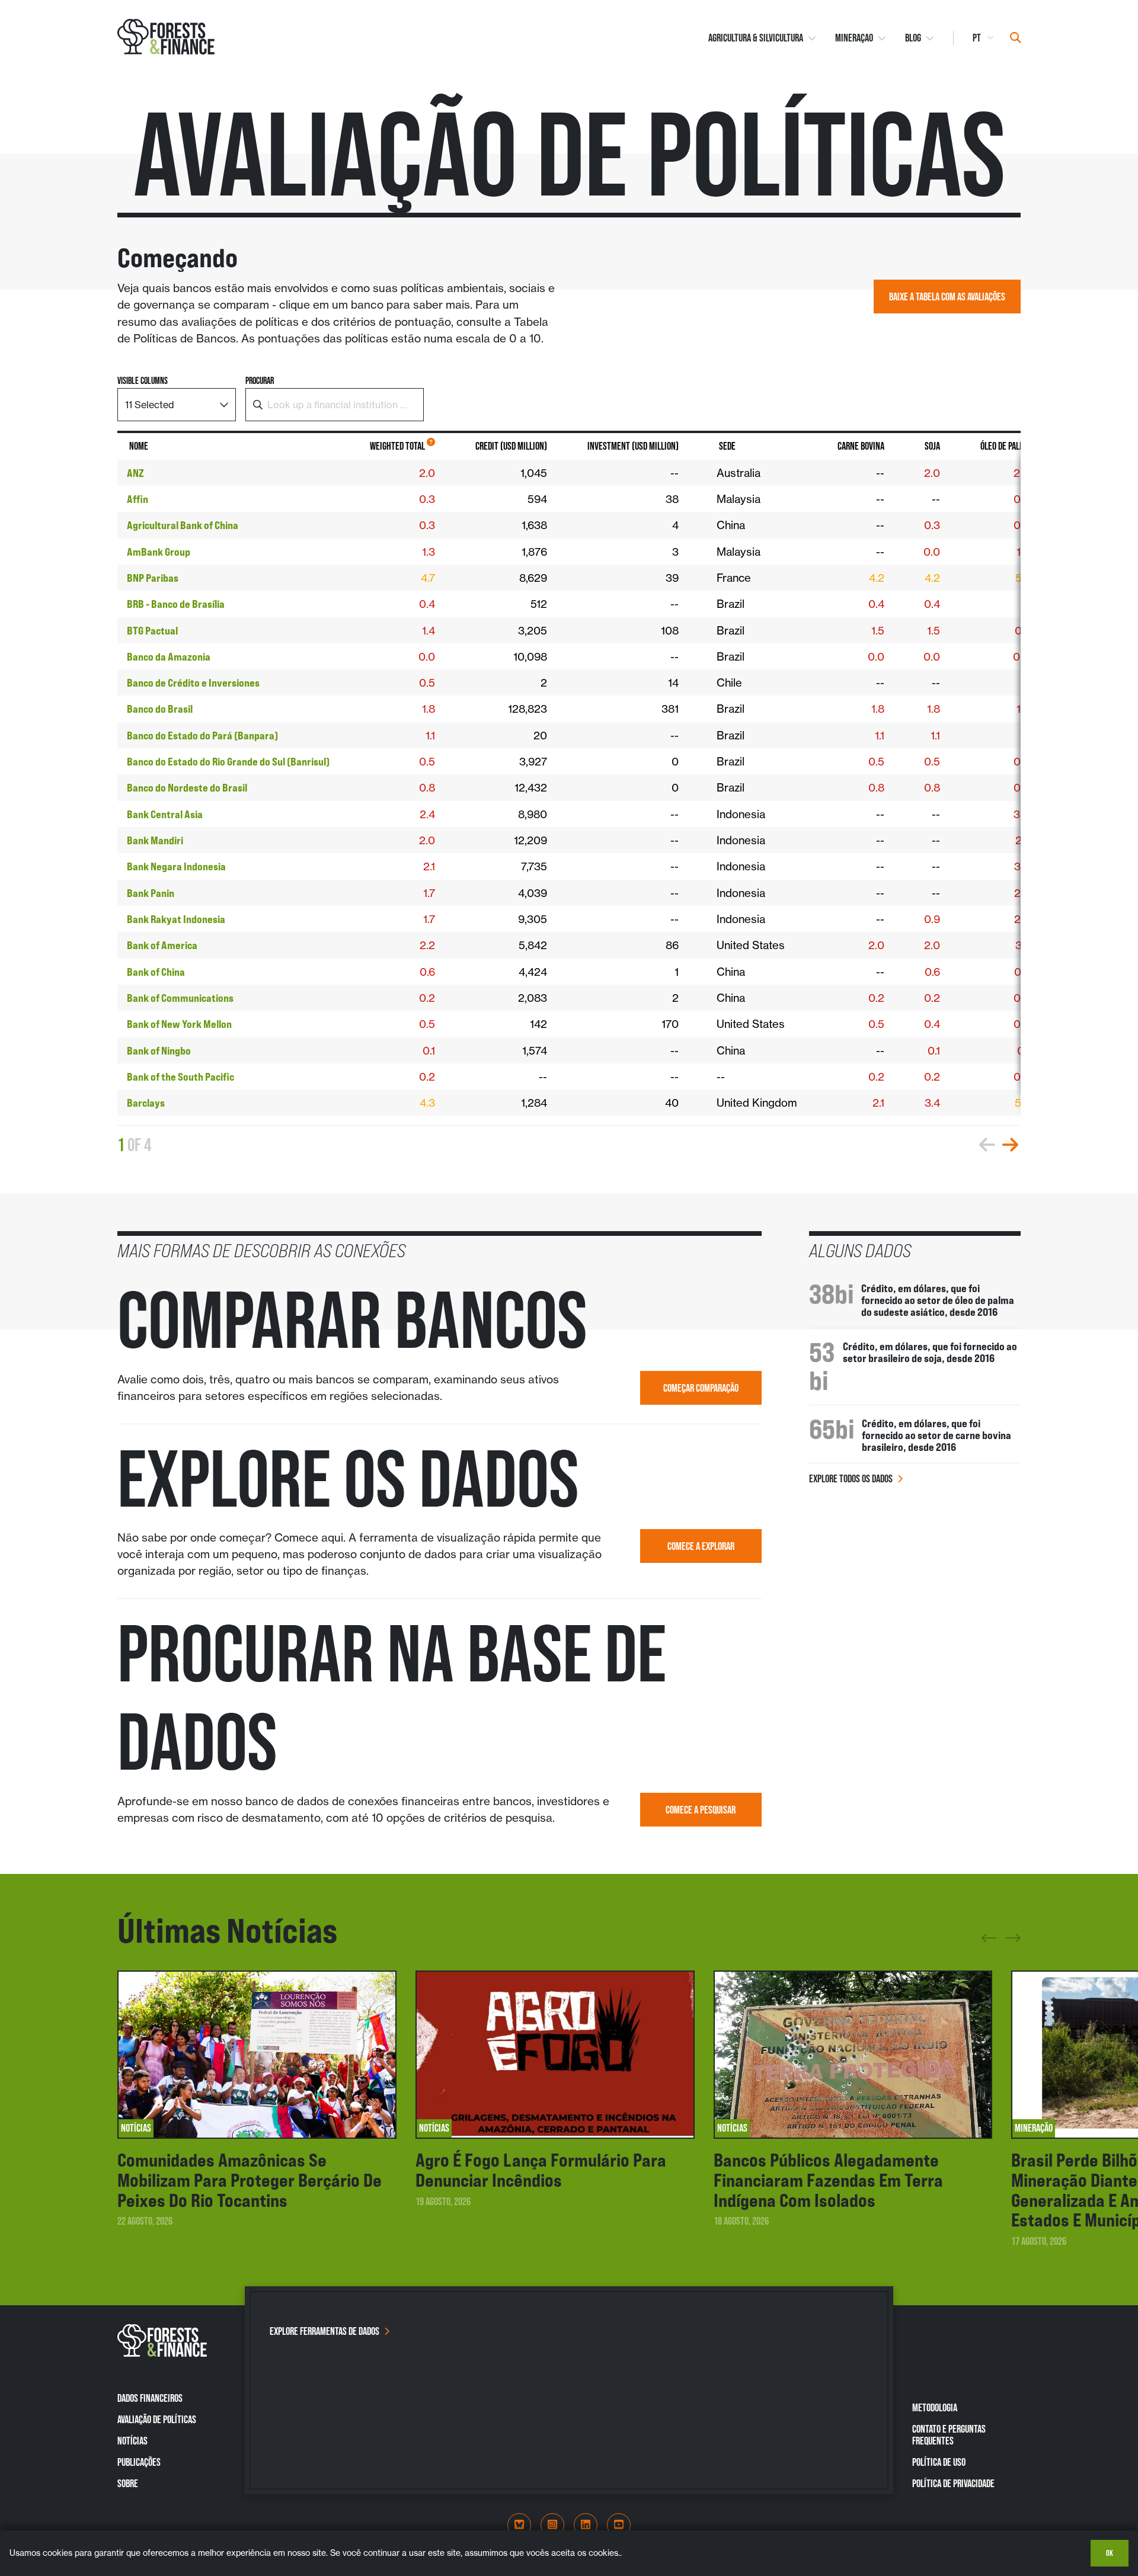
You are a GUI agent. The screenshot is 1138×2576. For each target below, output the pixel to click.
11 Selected (150, 405)
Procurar (260, 381)
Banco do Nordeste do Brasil (187, 787)
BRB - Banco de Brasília (176, 604)
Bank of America (162, 945)
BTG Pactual (152, 630)
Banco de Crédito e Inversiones (193, 683)
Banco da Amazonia (169, 656)
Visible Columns (143, 381)
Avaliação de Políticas (157, 2419)
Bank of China (156, 972)
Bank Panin (151, 893)
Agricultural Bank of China (183, 525)
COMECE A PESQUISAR (701, 1810)
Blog (913, 38)
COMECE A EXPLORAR (701, 1546)
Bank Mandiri (155, 840)
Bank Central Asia (165, 814)
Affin (138, 499)
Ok (1110, 2553)
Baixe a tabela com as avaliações (947, 297)
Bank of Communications (180, 998)
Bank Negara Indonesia (176, 866)
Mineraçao (854, 38)
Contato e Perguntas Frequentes (949, 2435)
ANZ (135, 473)
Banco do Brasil (160, 709)
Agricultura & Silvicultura (756, 38)
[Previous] (989, 1942)
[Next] (1013, 1936)
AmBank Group (159, 552)
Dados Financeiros (150, 2398)
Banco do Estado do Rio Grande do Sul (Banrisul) (228, 761)
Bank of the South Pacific (180, 1076)
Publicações (139, 2462)
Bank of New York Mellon (179, 1024)
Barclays (146, 1103)
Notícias (132, 2441)
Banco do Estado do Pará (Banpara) (202, 735)
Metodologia (935, 2407)
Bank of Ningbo (159, 1050)
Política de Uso (939, 2462)
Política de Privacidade (953, 2483)
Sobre (128, 2483)
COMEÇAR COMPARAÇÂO (701, 1388)
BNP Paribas (153, 578)
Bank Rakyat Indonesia (176, 919)
